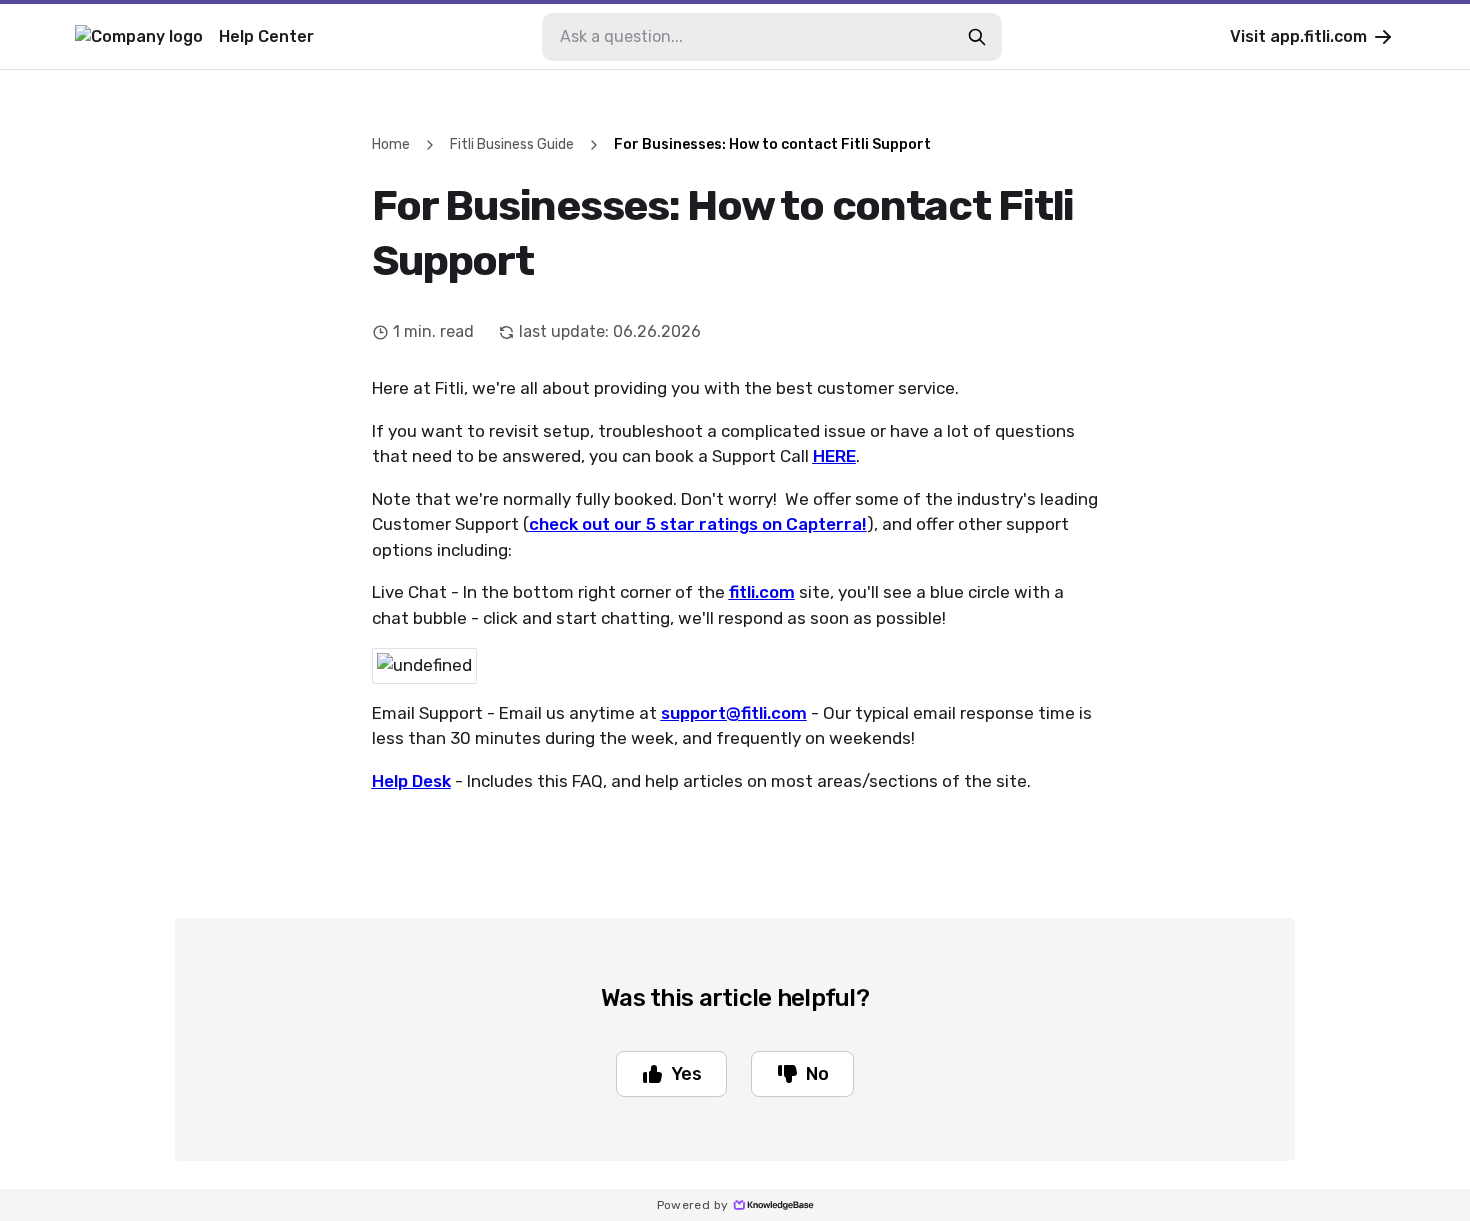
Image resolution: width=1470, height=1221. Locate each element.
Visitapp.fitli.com (1298, 36)
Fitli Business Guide (512, 144)
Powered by (693, 1205)
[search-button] (977, 37)
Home (391, 144)
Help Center (266, 36)
